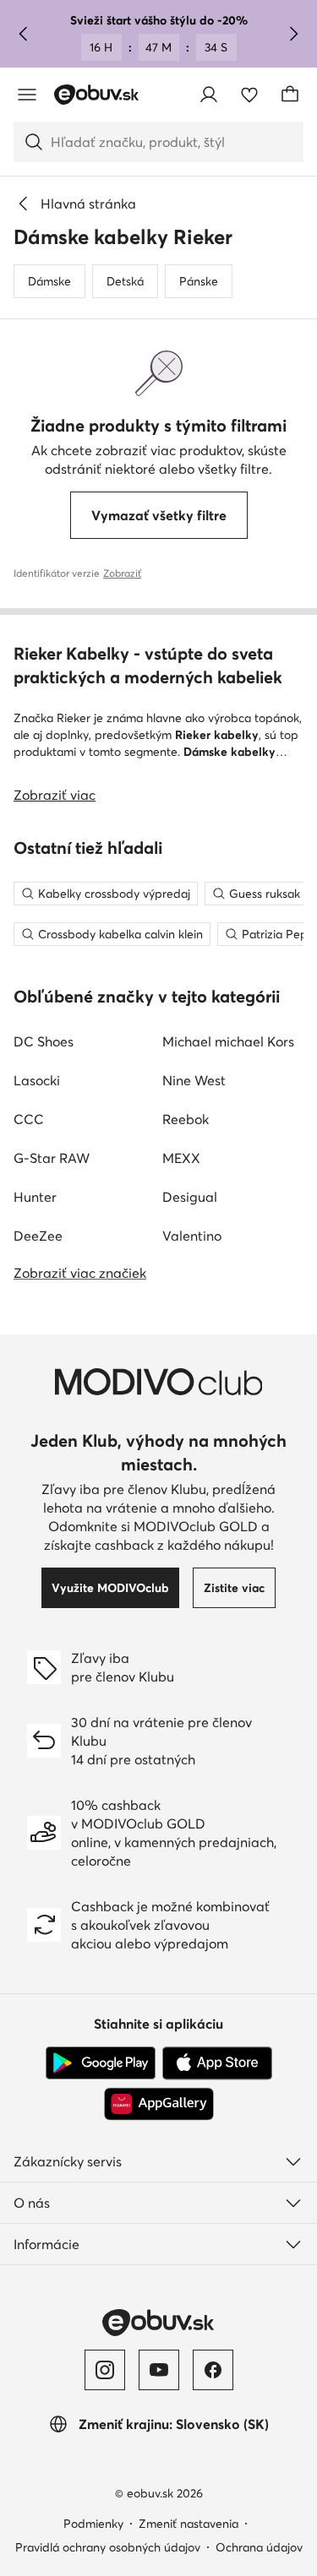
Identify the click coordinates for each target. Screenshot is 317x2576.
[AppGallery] (159, 2104)
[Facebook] (213, 2370)
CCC (29, 1119)
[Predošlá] (24, 34)
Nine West (194, 1080)
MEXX (181, 1158)
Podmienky (93, 2524)
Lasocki (37, 1080)
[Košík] (290, 95)
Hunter (35, 1197)
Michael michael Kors (228, 1041)
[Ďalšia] (293, 34)
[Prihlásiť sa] (209, 95)
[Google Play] (101, 2063)
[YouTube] (159, 2370)
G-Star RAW (52, 1158)
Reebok (186, 1119)
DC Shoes (44, 1041)
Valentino (192, 1236)
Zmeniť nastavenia (189, 2524)
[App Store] (217, 2063)
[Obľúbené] (249, 95)
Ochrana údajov (259, 2547)
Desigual (190, 1197)
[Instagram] (105, 2370)
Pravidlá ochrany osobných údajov (108, 2547)
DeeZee (38, 1236)
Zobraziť (122, 573)
